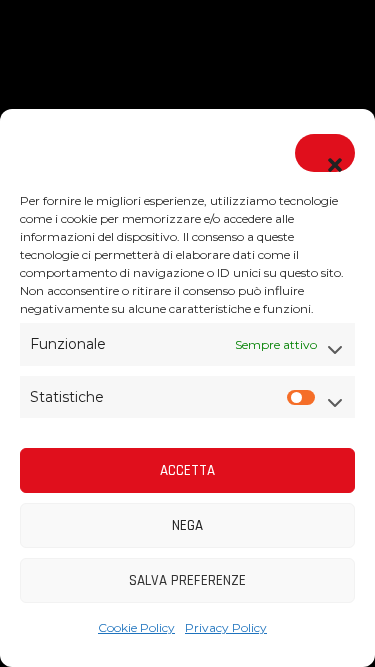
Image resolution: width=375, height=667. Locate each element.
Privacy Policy (226, 627)
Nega (187, 525)
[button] (325, 153)
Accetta (187, 470)
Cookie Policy (136, 627)
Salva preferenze (187, 580)
